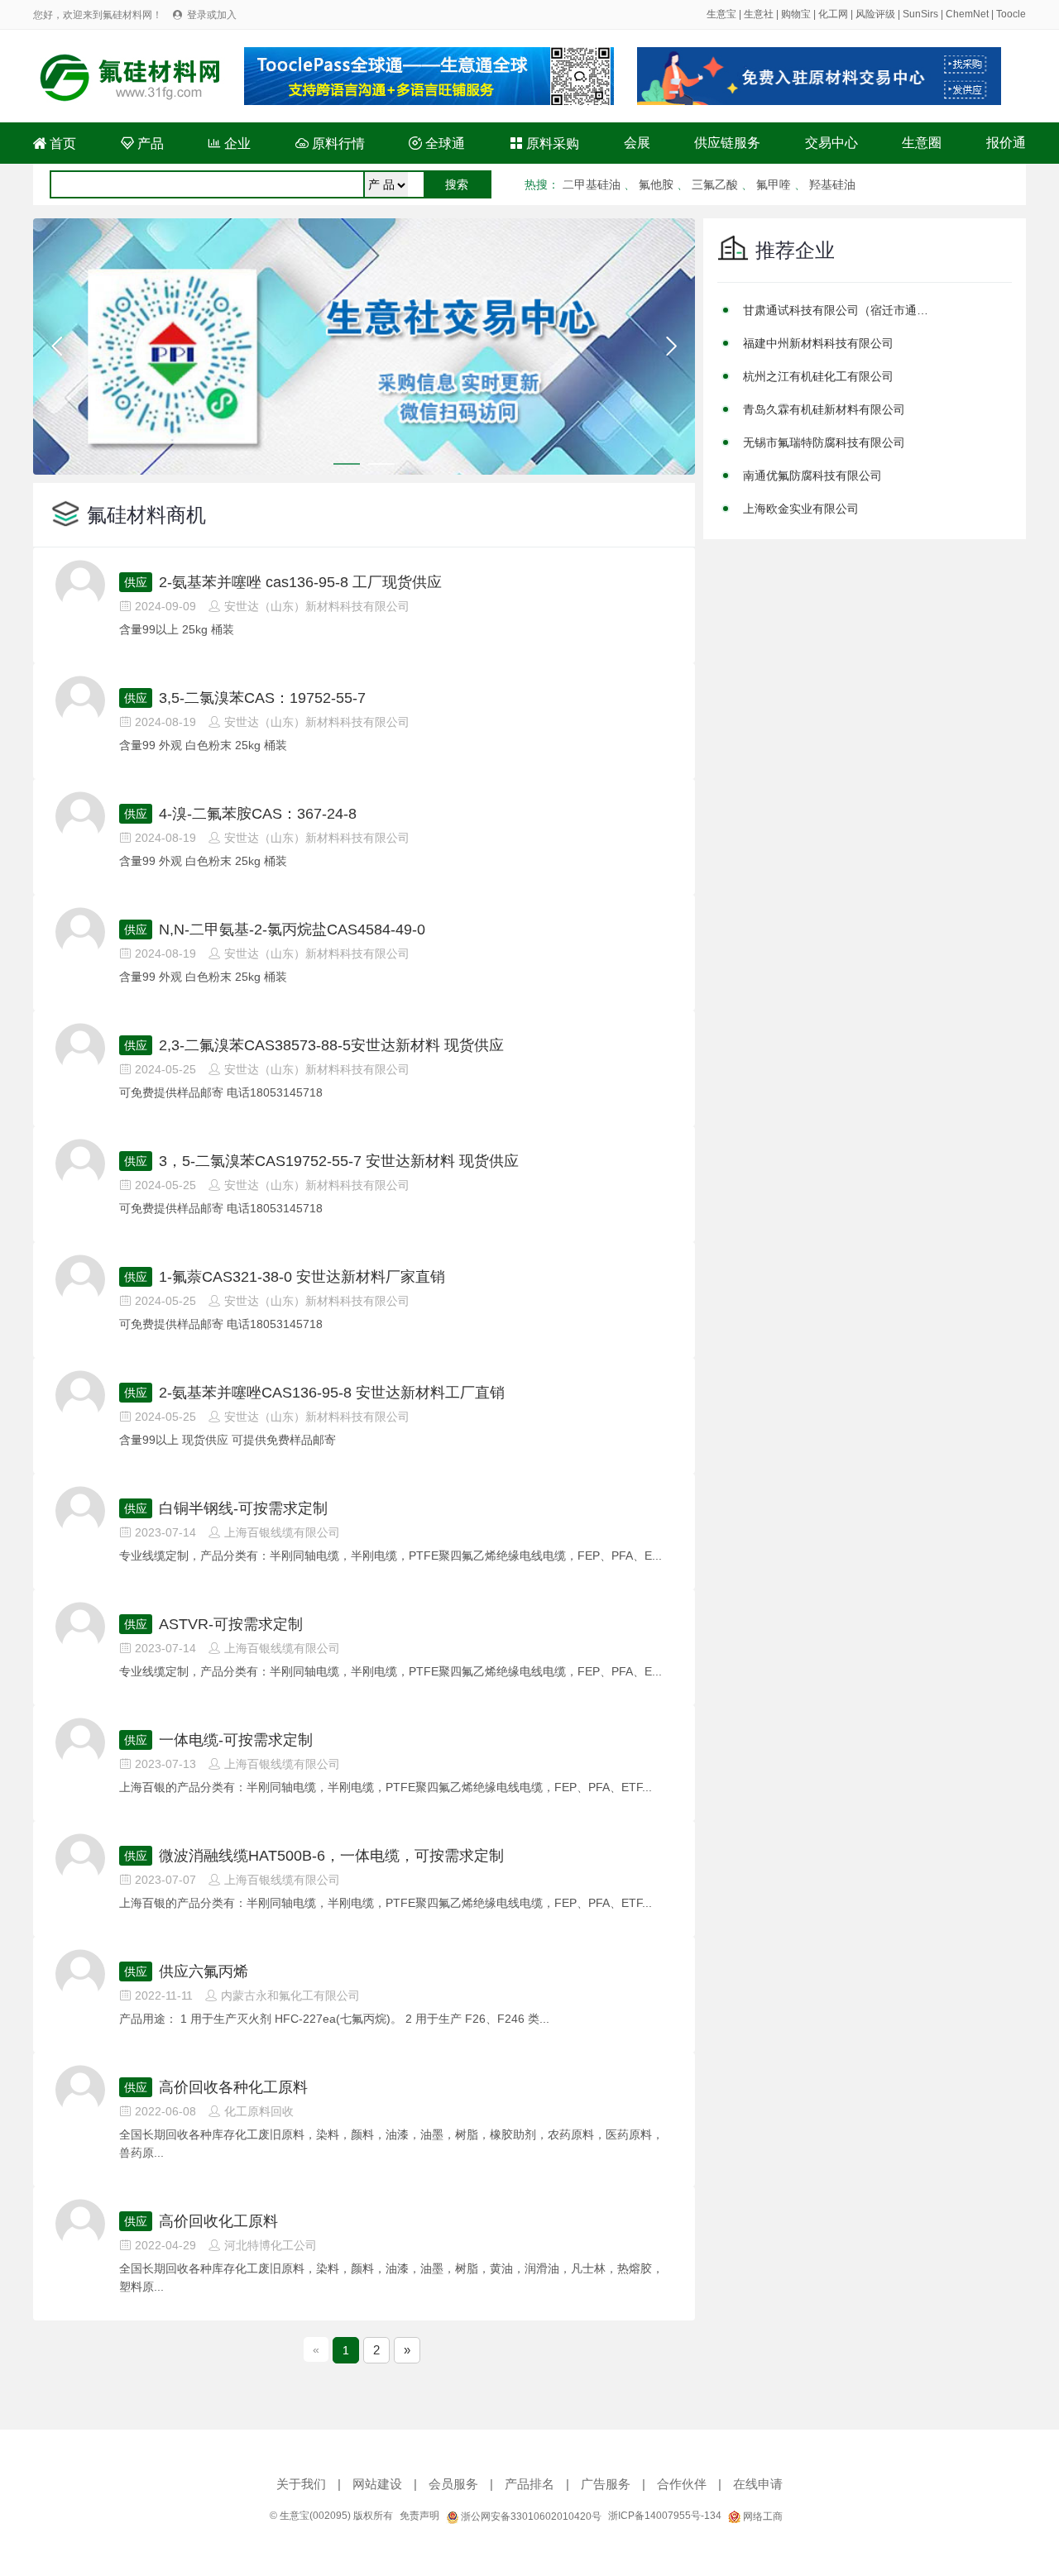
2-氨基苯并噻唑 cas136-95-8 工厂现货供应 (300, 582)
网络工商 (762, 2516)
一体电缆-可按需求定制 (236, 1740)
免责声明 (419, 2516)
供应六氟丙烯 (204, 1971)
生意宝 (721, 14)
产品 (142, 143)
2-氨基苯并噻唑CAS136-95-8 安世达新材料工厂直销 (332, 1393)
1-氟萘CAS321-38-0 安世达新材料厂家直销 (302, 1277)
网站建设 (377, 2484)
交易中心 (831, 143)
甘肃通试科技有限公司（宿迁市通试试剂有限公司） (838, 310)
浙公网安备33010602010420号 (530, 2516)
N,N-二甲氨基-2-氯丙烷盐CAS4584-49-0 (292, 930)
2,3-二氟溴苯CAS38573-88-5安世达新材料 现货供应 (331, 1045)
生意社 (759, 14)
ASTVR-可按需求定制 (231, 1624)
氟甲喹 (774, 184)
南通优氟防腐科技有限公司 (812, 476)
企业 (229, 143)
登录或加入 (212, 15)
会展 (637, 143)
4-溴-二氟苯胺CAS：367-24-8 (258, 814)
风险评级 (875, 14)
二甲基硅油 (592, 184)
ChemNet (967, 14)
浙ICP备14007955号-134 (665, 2516)
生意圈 (922, 143)
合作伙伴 (682, 2484)
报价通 (1006, 143)
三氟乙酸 (715, 184)
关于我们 (301, 2484)
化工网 (833, 14)
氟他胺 (656, 184)
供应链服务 (727, 143)
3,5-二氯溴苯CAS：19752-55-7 (262, 698)
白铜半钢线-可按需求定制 (243, 1508)
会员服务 (453, 2484)
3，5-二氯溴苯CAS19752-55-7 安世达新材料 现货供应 (339, 1161)
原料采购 (544, 143)
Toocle (1011, 14)
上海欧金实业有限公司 (801, 509)
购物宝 (796, 14)
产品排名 (529, 2484)
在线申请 (758, 2484)
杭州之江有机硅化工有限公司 (818, 376)
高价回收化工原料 (218, 2221)
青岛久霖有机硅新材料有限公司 (824, 409)
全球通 (437, 143)
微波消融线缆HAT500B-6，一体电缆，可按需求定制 (331, 1856)
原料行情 (330, 143)
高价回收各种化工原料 (233, 2087)
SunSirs (920, 14)
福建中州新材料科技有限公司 (818, 343)
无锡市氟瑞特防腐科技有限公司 (824, 442)
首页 (55, 143)
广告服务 (606, 2484)
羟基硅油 (832, 184)
